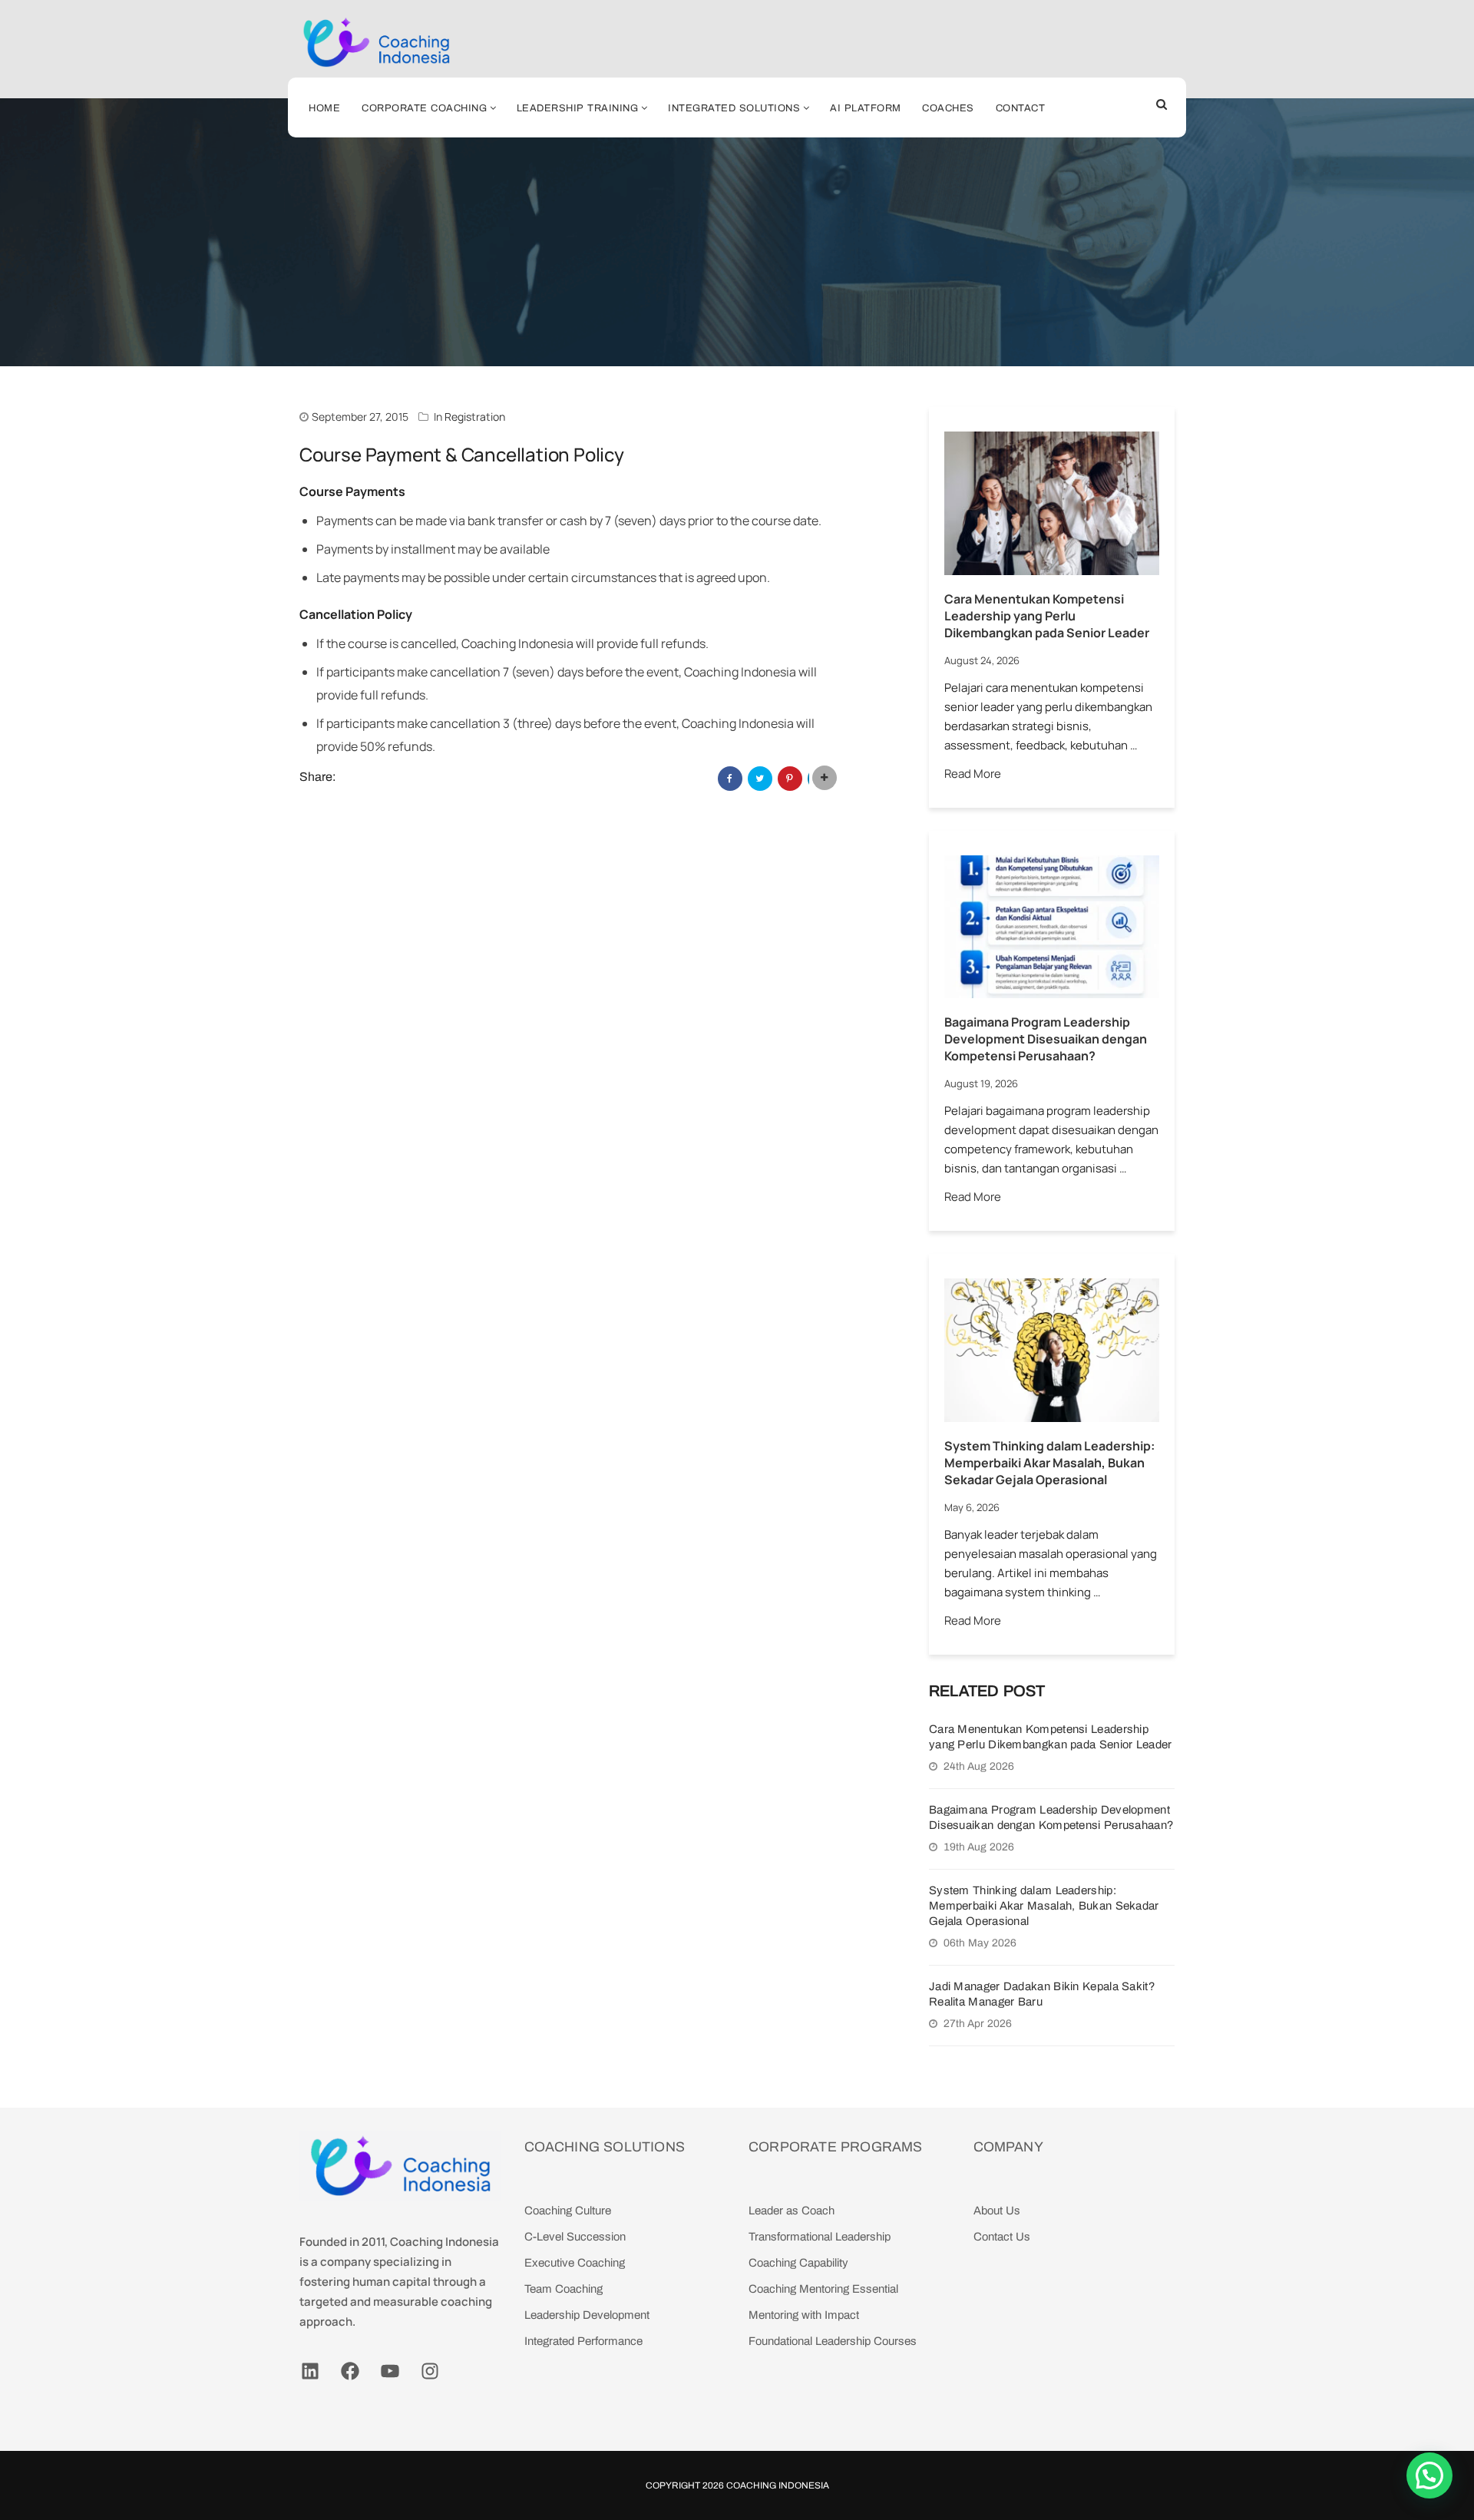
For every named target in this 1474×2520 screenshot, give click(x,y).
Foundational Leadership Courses (833, 2341)
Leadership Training (578, 108)
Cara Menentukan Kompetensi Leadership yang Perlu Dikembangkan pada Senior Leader (1047, 616)
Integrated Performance (583, 2341)
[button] (1429, 2475)
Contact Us (1002, 2237)
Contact (1021, 108)
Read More (973, 774)
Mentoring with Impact (804, 2315)
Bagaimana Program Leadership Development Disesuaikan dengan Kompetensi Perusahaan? (1046, 1039)
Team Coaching (563, 2289)
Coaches (948, 108)
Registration (475, 417)
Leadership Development (587, 2315)
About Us (997, 2211)
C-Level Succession (575, 2237)
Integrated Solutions (734, 108)
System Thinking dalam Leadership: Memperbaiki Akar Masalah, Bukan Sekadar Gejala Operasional (1049, 1463)
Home (324, 108)
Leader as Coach (792, 2211)
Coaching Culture (568, 2211)
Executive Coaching (575, 2263)
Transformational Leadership (820, 2237)
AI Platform (866, 108)
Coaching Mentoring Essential (823, 2289)
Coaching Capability (798, 2263)
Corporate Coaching (424, 108)
